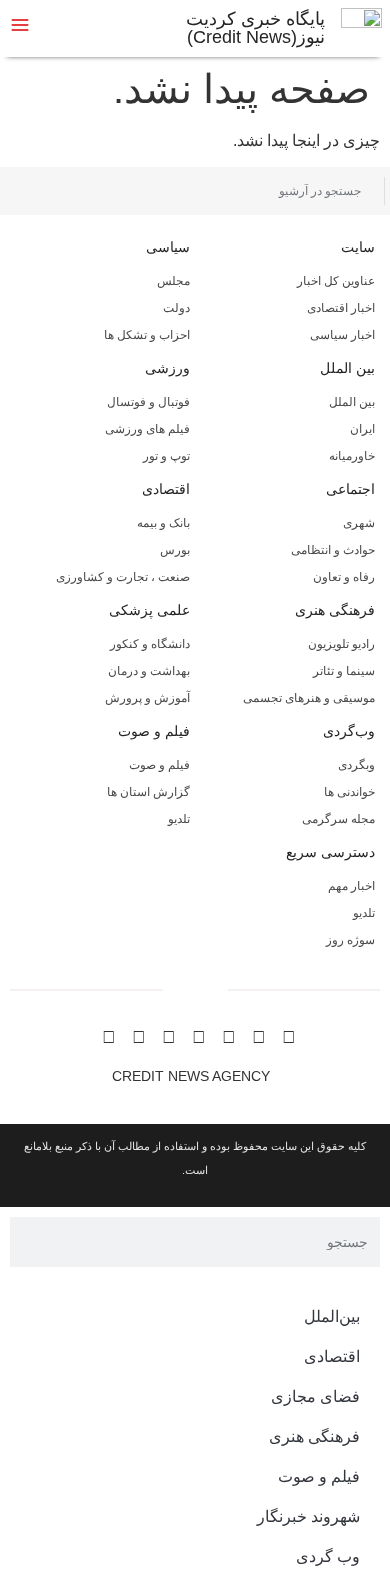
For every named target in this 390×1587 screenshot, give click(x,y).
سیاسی (168, 247)
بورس (175, 550)
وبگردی (356, 765)
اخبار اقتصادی (341, 308)
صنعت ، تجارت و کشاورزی (123, 577)
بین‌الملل (332, 1316)
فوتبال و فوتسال (148, 402)
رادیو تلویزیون (341, 644)
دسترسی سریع (330, 852)
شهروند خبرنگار (308, 1516)
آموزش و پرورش (147, 698)
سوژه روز (350, 940)
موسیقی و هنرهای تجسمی (309, 698)
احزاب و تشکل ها (147, 335)
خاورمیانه (352, 456)
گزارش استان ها (148, 792)
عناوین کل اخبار (336, 281)
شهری (359, 523)
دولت (176, 308)
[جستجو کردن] (32, 191)
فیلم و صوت (154, 731)
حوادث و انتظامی (333, 550)
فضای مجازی (315, 1396)
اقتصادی (166, 489)
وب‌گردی (349, 731)
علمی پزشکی (149, 610)
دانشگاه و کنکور (150, 644)
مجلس (173, 281)
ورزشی (167, 368)
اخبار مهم (351, 886)
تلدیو (179, 819)
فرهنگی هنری (335, 610)
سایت (358, 247)
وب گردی (328, 1556)
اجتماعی (350, 489)
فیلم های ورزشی (147, 429)
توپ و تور (166, 456)
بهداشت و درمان (149, 671)
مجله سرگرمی (338, 819)
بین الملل (347, 368)
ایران (362, 429)
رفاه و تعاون (344, 577)
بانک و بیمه (163, 523)
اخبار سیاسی (342, 335)
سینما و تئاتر (344, 671)
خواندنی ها (349, 792)
